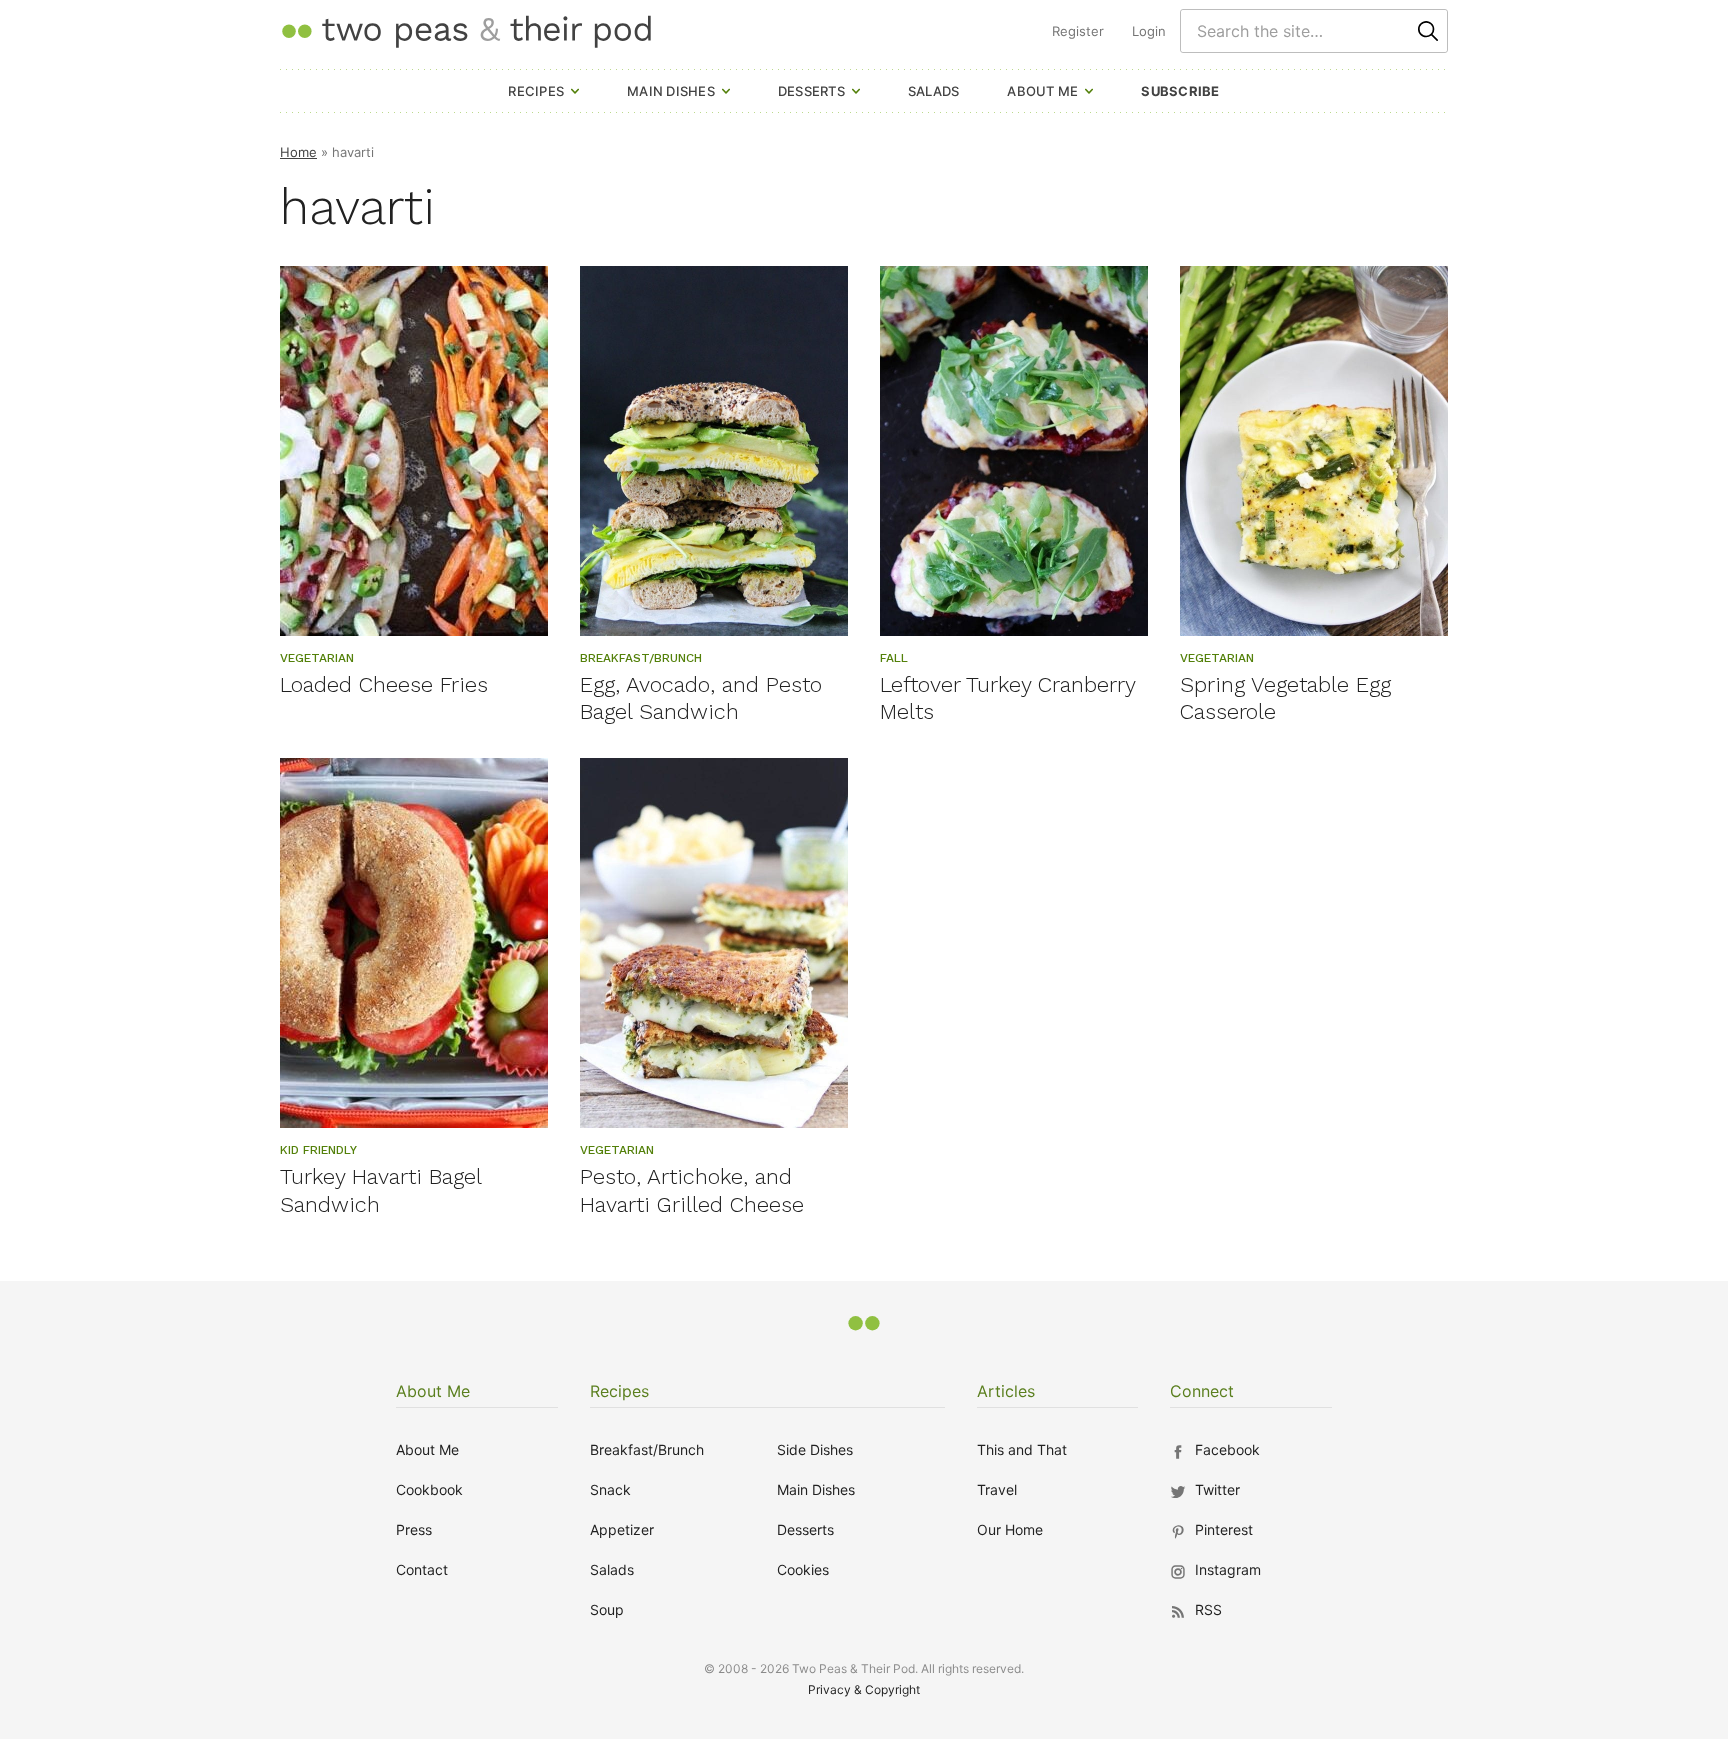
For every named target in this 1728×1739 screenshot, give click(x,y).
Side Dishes (815, 1449)
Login (1149, 31)
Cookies (803, 1569)
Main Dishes (671, 91)
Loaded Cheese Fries (384, 684)
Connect (1202, 1391)
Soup (607, 1609)
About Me (1042, 91)
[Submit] (1428, 31)
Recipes (536, 91)
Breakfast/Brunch (647, 1449)
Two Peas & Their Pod (466, 30)
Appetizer (622, 1529)
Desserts (811, 91)
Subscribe (1180, 91)
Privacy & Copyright (864, 1689)
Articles (1006, 1391)
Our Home (1010, 1529)
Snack (610, 1489)
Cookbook (429, 1489)
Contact (422, 1569)
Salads (934, 91)
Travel (997, 1489)
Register (1078, 31)
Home (298, 152)
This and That (1022, 1449)
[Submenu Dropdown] (575, 91)
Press (414, 1529)
